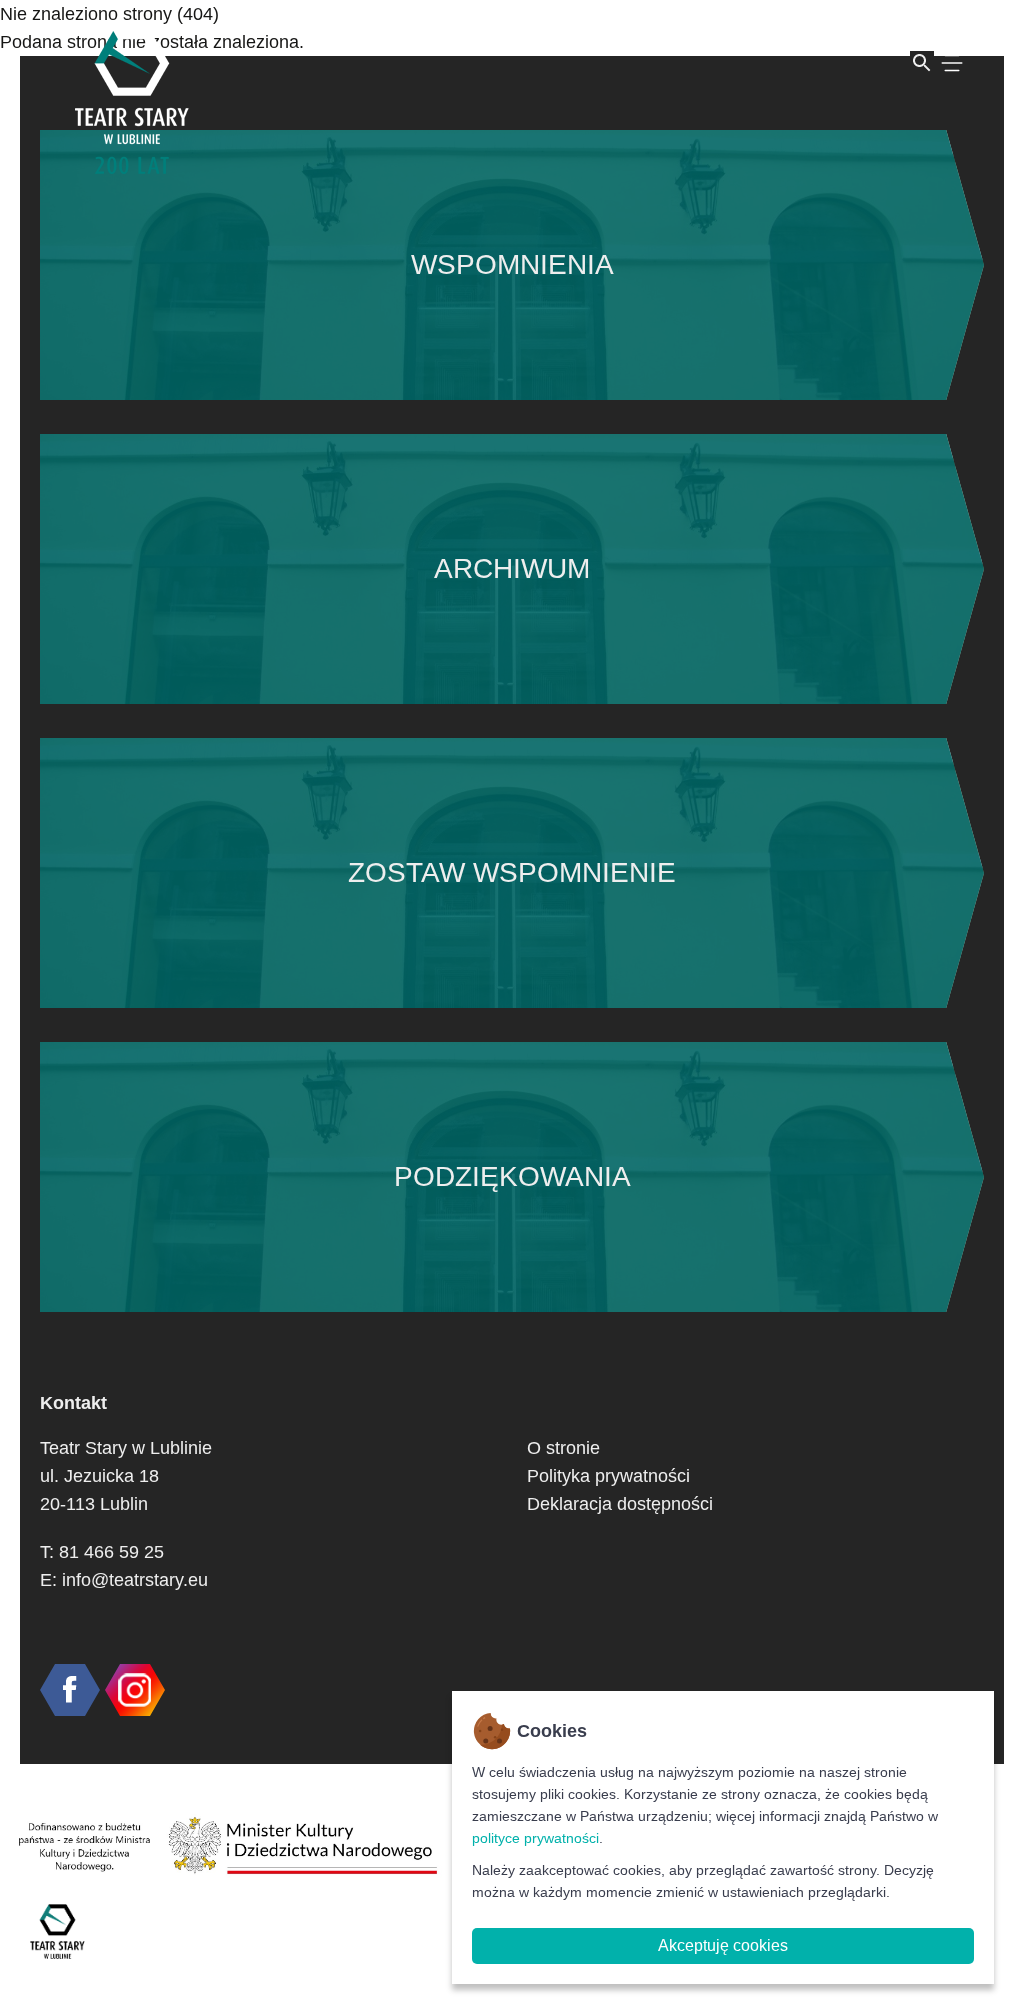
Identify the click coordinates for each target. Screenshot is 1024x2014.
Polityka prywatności (608, 1476)
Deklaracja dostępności (620, 1504)
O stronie (563, 1448)
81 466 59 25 (111, 1552)
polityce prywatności (535, 1838)
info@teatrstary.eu (135, 1580)
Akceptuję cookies (723, 1945)
